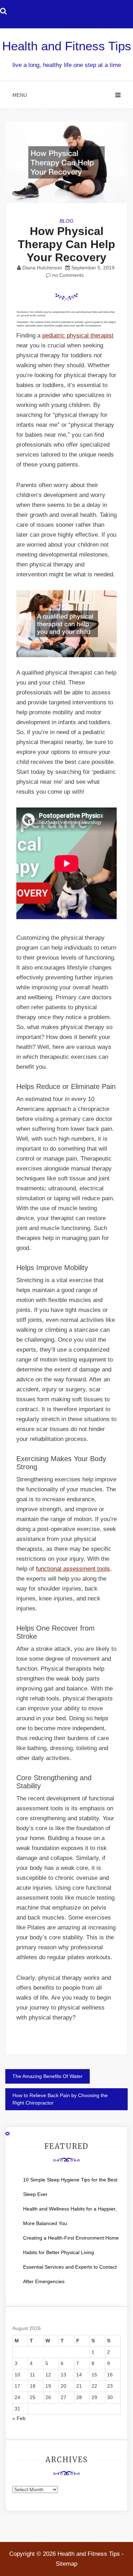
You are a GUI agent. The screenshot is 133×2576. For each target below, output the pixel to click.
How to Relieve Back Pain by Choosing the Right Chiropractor (60, 2099)
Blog (66, 221)
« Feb (19, 2418)
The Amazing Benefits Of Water (48, 2076)
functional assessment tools (73, 1569)
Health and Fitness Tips (67, 46)
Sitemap (66, 2564)
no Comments (67, 275)
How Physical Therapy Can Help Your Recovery (66, 244)
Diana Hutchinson (42, 268)
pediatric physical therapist (78, 336)
